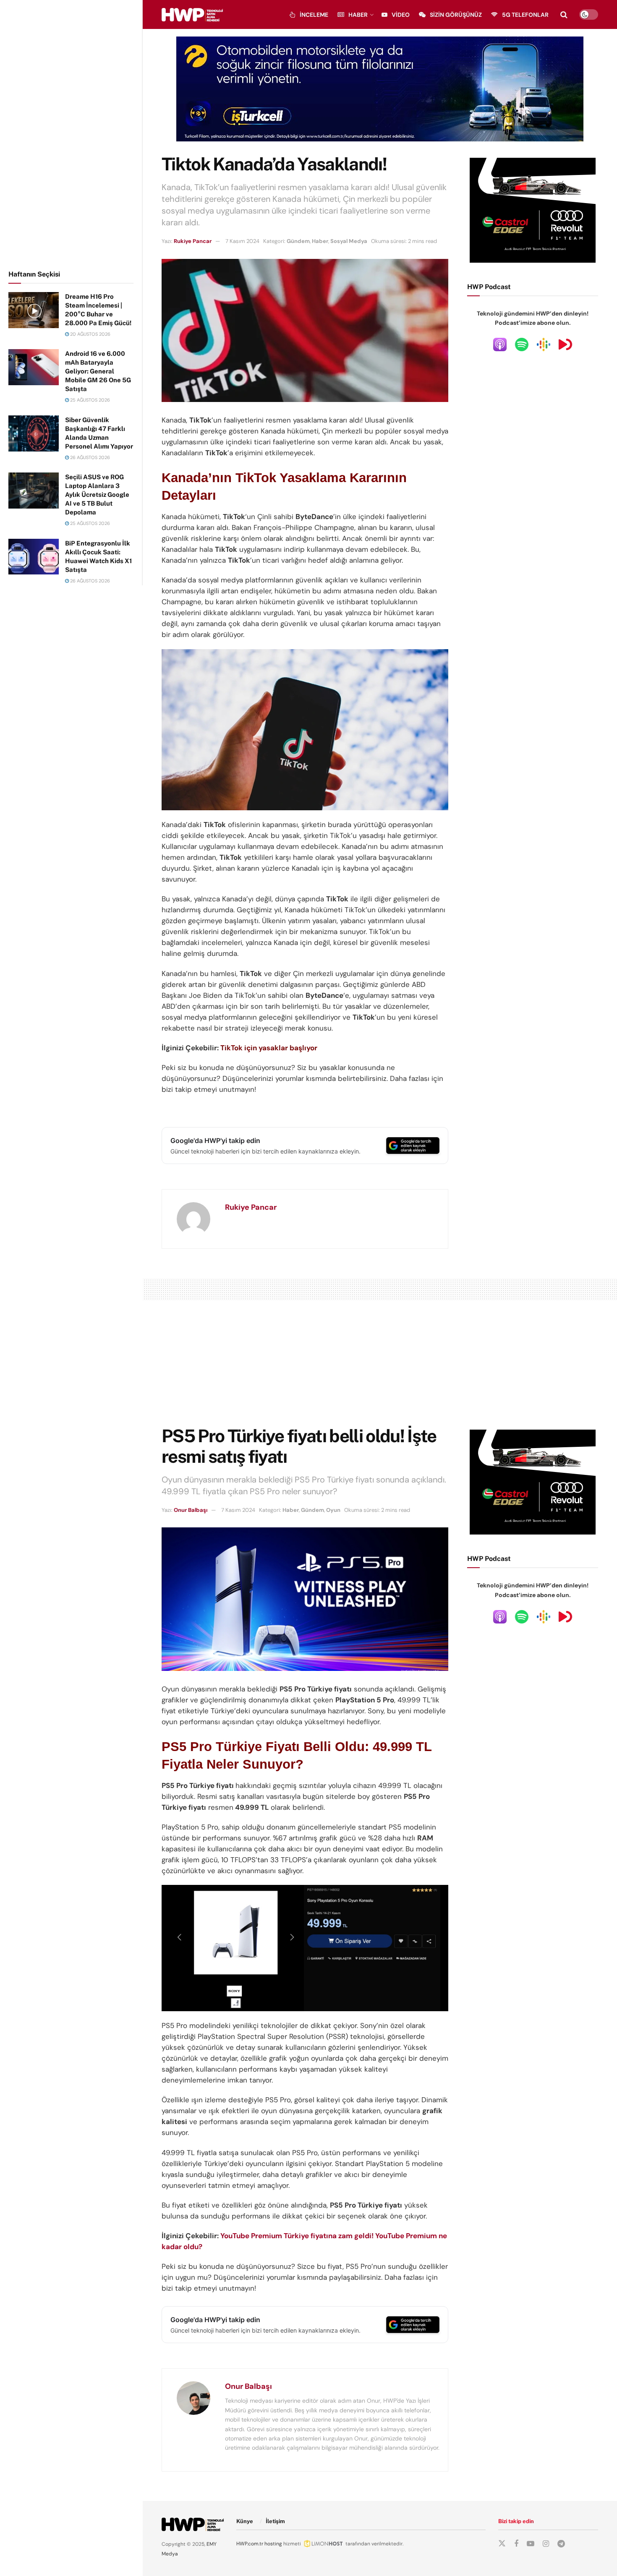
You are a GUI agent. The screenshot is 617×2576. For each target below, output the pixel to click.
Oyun (333, 1510)
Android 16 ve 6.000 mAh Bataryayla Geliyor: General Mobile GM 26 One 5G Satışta (98, 371)
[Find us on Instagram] (546, 2544)
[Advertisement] (71, 133)
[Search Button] (564, 15)
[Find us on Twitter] (502, 2544)
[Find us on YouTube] (531, 2544)
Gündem (298, 241)
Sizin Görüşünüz (456, 15)
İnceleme (314, 15)
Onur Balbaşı (191, 1510)
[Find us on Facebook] (516, 2544)
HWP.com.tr (250, 2544)
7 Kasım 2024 (242, 241)
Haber (358, 15)
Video (401, 15)
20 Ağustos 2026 (90, 334)
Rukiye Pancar (193, 241)
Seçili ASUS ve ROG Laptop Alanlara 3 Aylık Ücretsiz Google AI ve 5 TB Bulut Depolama (97, 495)
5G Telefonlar (525, 15)
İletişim (275, 2521)
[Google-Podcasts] (544, 344)
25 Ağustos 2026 (89, 400)
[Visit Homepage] (192, 15)
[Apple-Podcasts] (500, 344)
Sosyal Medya (349, 241)
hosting (273, 2544)
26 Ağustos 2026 (89, 457)
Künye (245, 2521)
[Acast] (565, 344)
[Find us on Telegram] (561, 2544)
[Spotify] (522, 344)
